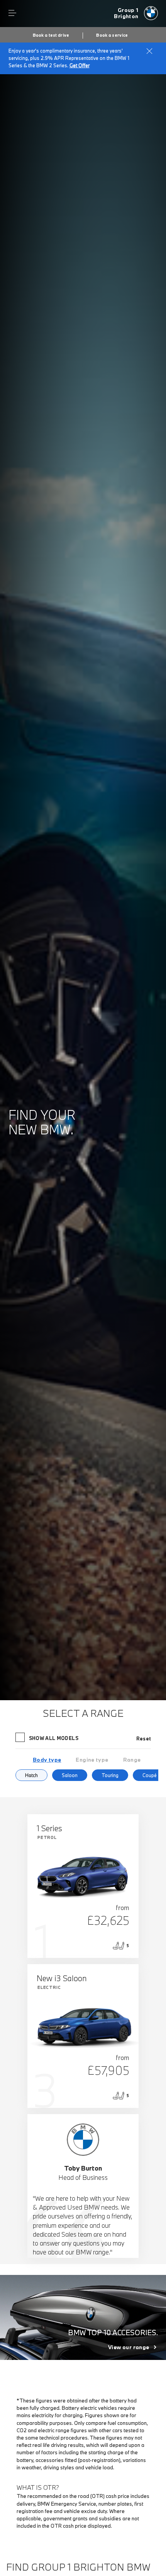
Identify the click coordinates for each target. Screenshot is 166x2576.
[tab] (47, 1760)
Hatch (31, 1775)
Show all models (54, 1738)
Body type (47, 1760)
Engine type (92, 1760)
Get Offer (80, 65)
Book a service (112, 35)
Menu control (12, 13)
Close (149, 51)
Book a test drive (51, 35)
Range (132, 1760)
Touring (110, 1775)
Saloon (70, 1775)
